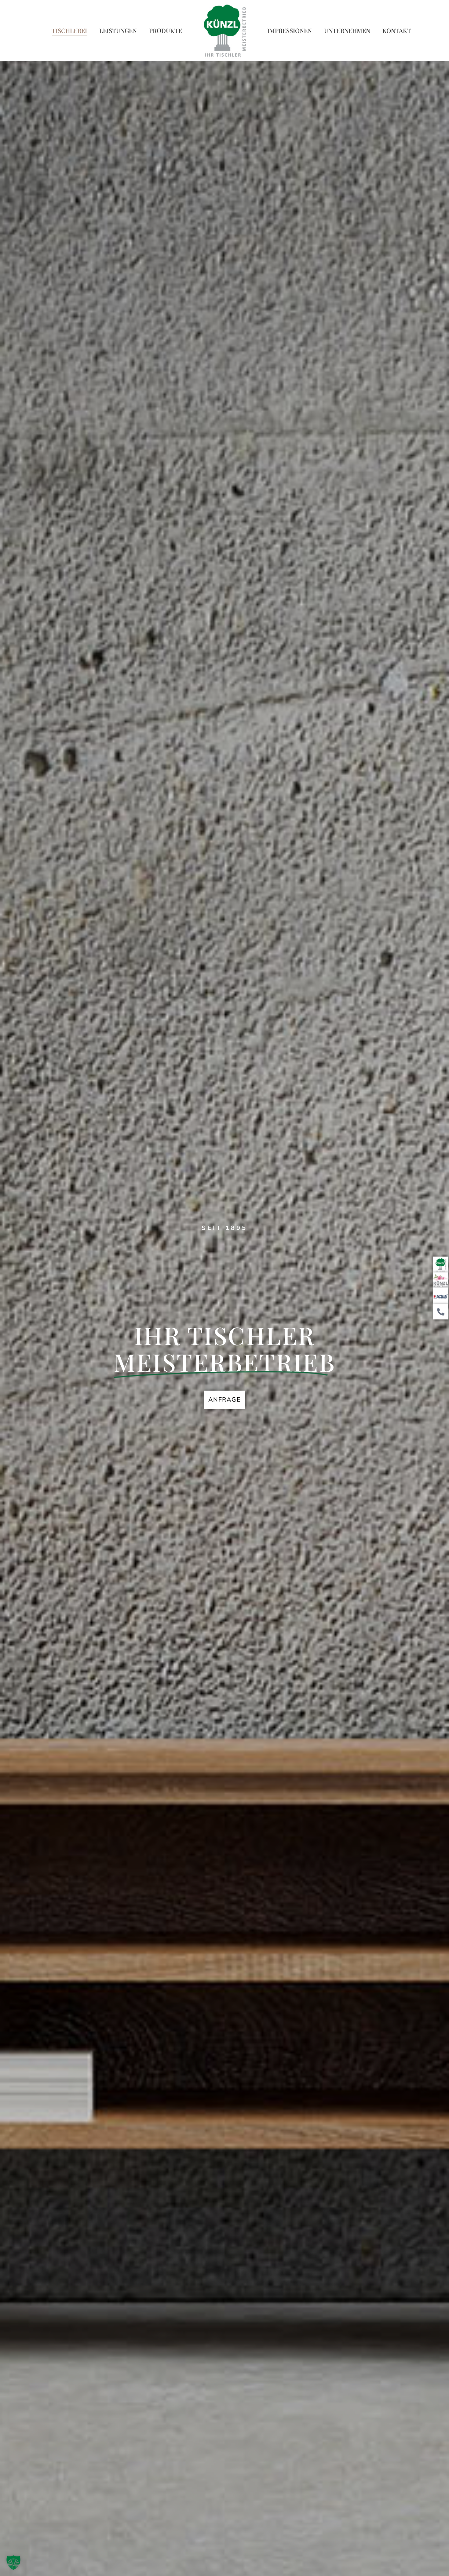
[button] (13, 2563)
